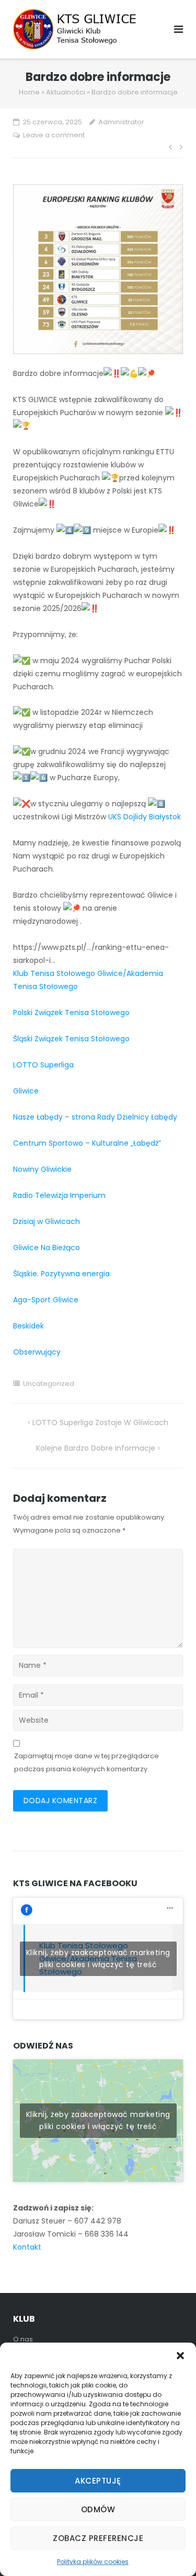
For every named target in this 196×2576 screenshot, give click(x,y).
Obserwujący (37, 1352)
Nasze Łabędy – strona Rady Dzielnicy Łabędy (95, 1117)
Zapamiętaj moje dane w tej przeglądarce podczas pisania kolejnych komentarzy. (87, 1762)
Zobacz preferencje (98, 2538)
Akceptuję (98, 2481)
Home (29, 92)
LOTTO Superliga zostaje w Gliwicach (100, 1422)
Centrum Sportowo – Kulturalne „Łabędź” (87, 1143)
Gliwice (26, 1091)
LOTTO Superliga (43, 1065)
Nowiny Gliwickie (42, 1169)
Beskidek (28, 1326)
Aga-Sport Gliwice (46, 1300)
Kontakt (27, 2247)
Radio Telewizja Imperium (59, 1195)
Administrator (121, 122)
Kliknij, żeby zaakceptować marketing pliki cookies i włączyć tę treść (98, 1959)
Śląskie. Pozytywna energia (61, 1274)
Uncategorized (49, 1384)
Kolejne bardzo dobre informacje (96, 1448)
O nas (23, 2339)
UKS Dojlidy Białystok (145, 817)
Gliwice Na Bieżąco (47, 1248)
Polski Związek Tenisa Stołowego (71, 1013)
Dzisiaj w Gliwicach (47, 1221)
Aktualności (66, 92)
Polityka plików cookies (93, 2562)
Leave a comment (54, 135)
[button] (180, 2356)
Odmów (98, 2509)
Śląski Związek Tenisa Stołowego (71, 1039)
